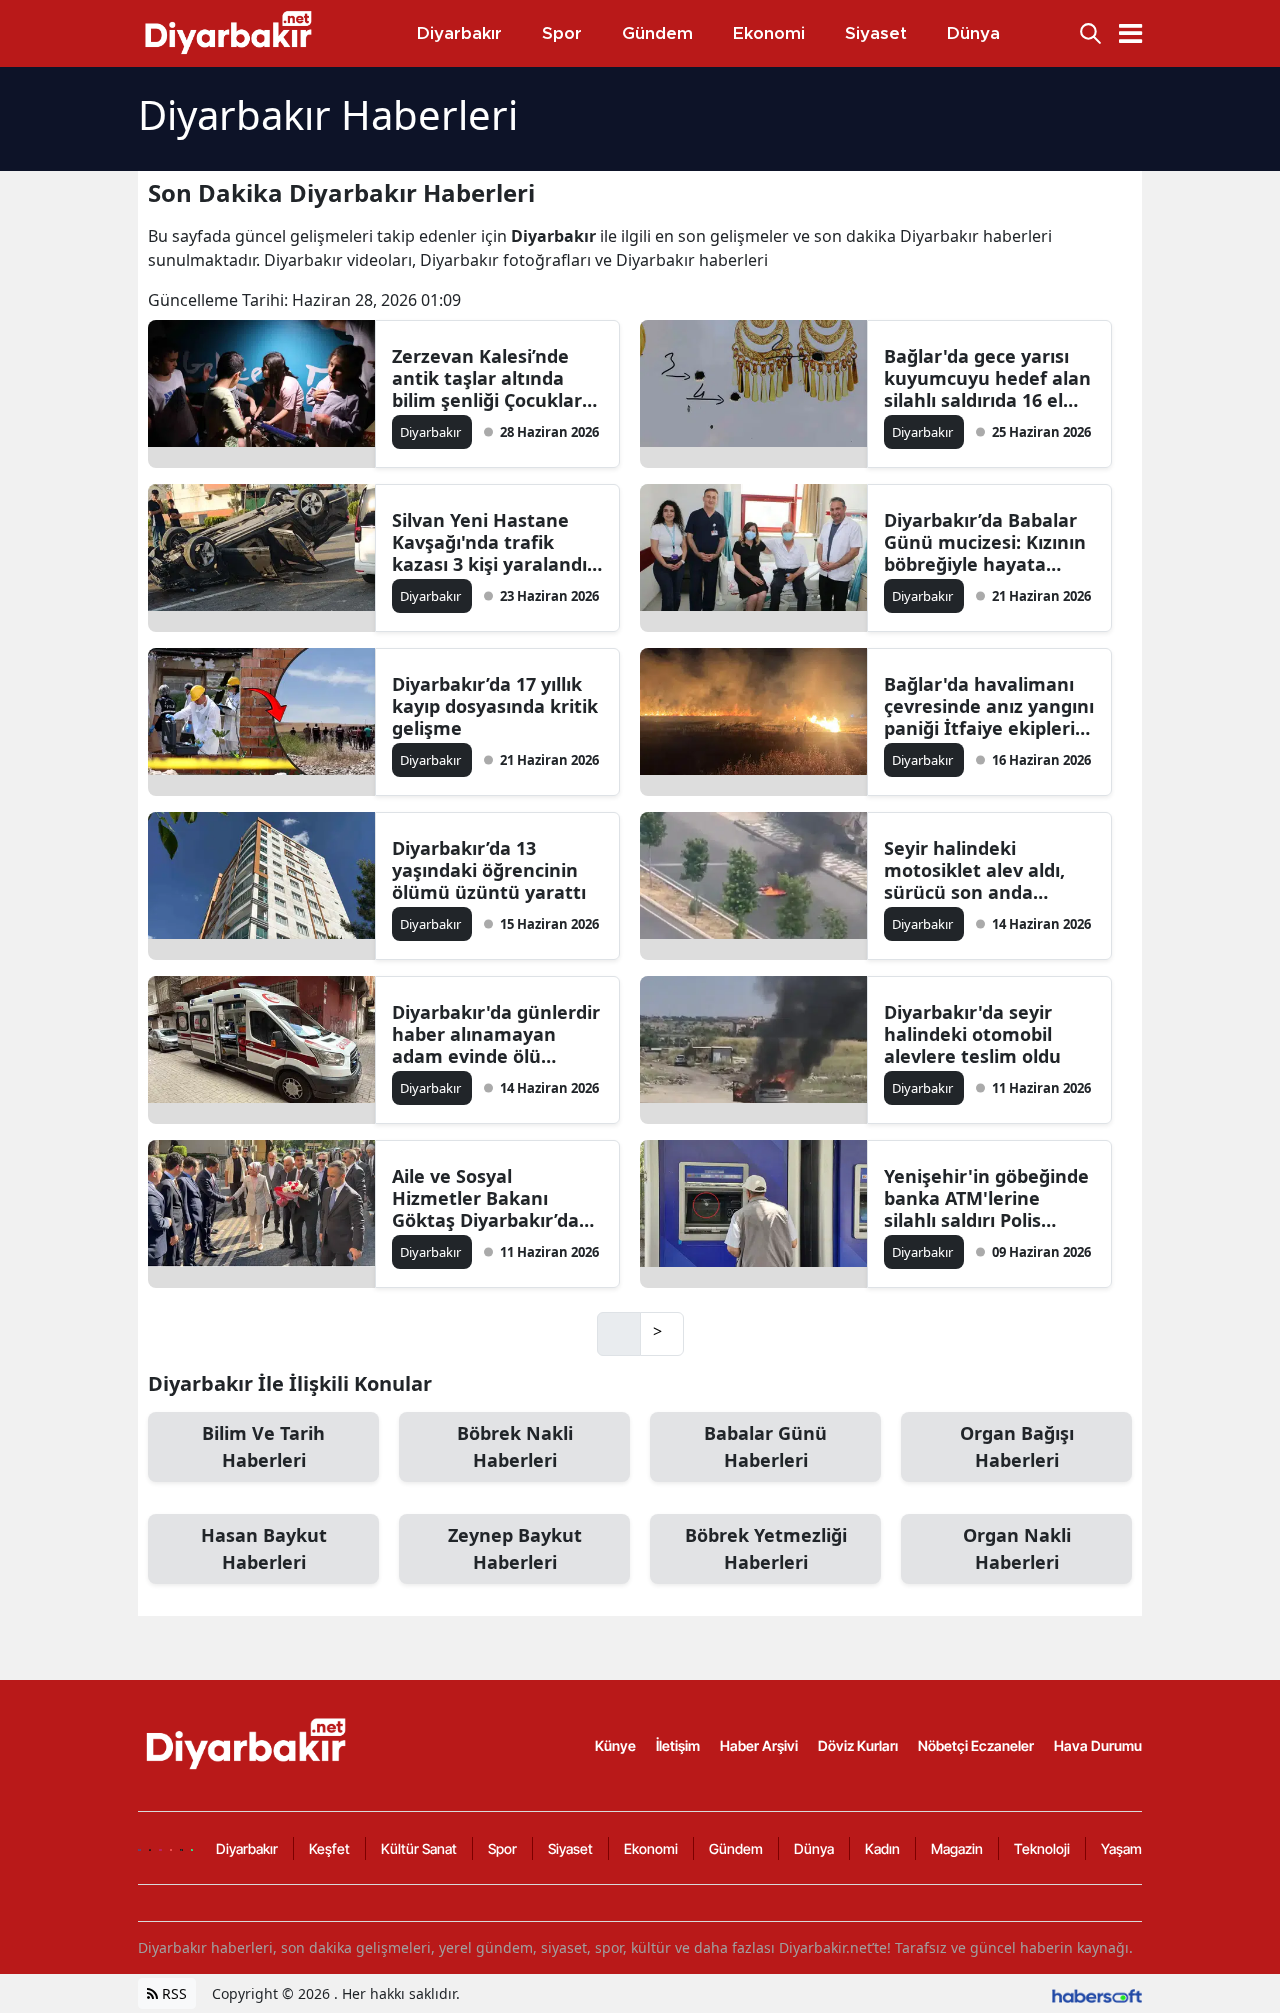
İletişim (678, 1745)
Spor (502, 1848)
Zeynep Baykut (515, 1548)
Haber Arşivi (759, 1745)
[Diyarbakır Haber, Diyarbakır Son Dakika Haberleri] (248, 1744)
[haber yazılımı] (1097, 1993)
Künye (615, 1745)
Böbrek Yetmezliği (766, 1548)
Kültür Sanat (419, 1848)
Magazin (957, 1848)
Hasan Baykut (264, 1548)
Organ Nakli (1017, 1548)
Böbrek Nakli (515, 1446)
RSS (172, 1993)
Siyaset (570, 1848)
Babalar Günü (765, 1446)
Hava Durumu (1098, 1745)
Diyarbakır (247, 1848)
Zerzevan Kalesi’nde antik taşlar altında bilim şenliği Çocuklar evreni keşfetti (487, 378)
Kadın (882, 1848)
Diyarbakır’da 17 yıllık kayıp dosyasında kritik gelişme (495, 706)
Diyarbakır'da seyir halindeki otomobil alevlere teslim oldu (972, 1034)
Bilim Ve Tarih (263, 1446)
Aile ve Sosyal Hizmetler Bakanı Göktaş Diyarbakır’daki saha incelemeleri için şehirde (493, 1198)
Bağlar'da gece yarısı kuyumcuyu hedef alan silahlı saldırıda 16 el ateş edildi (987, 378)
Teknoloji (1042, 1848)
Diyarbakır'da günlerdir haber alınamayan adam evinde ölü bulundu (496, 1034)
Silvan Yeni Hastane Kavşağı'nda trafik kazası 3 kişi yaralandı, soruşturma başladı (492, 542)
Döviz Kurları (858, 1745)
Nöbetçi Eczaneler (976, 1745)
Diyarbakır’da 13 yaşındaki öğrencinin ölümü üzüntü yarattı (489, 870)
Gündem (736, 1848)
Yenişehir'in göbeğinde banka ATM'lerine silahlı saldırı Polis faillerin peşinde (986, 1198)
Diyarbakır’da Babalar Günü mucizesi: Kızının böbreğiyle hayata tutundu (985, 542)
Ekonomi (651, 1848)
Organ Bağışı (1017, 1446)
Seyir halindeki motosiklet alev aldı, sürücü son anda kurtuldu (974, 870)
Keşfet (329, 1848)
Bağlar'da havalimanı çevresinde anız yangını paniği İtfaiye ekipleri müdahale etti (989, 706)
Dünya (814, 1848)
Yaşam (1121, 1848)
